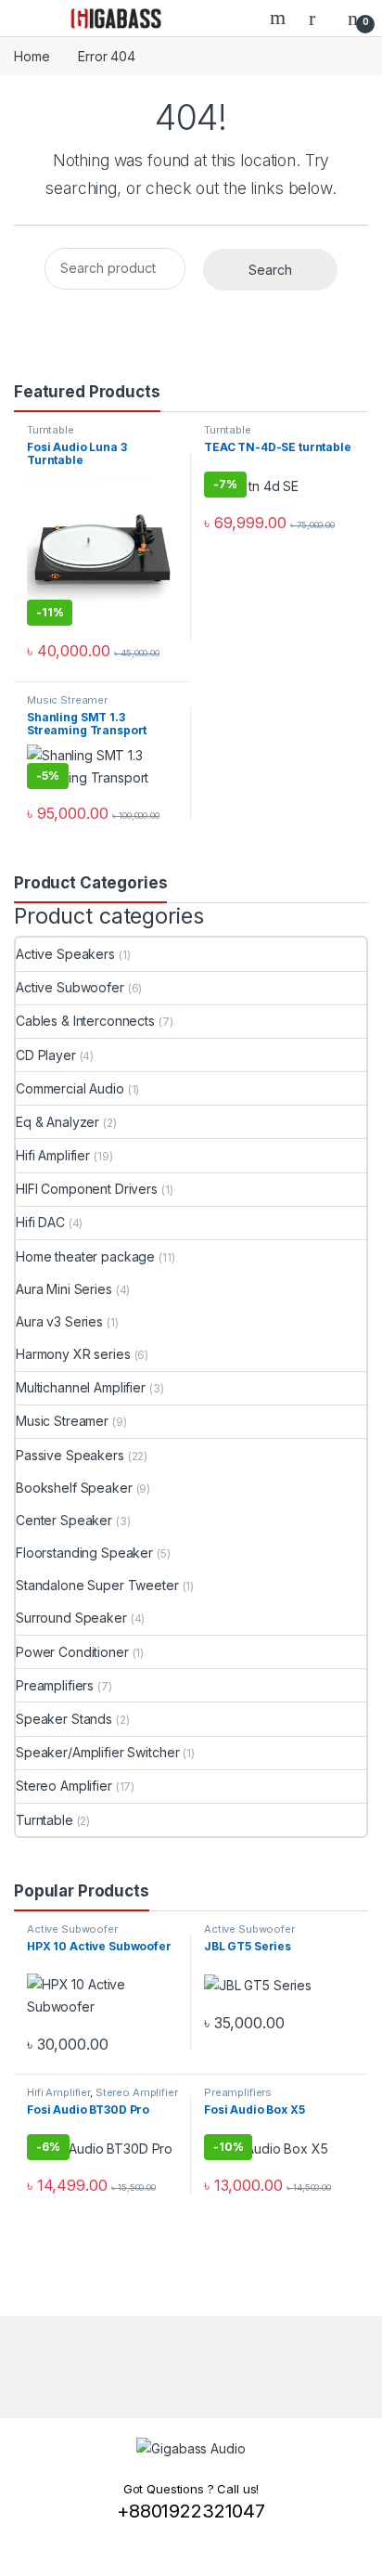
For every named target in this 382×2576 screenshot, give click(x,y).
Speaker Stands (64, 1719)
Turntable (51, 430)
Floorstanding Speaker (84, 1553)
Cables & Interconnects (85, 1021)
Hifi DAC (40, 1222)
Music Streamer (67, 700)
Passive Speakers (70, 1455)
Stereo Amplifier (64, 1786)
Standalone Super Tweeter (97, 1585)
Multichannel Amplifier (81, 1387)
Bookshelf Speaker (74, 1488)
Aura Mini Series (64, 1289)
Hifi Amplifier (53, 1155)
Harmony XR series (73, 1354)
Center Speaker (64, 1520)
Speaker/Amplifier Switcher (97, 1752)
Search (280, 18)
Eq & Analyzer (57, 1122)
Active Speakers (65, 954)
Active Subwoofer (70, 987)
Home (32, 56)
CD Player (46, 1055)
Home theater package (85, 1256)
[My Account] (319, 18)
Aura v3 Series (59, 1321)
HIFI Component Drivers (87, 1189)
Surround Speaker (71, 1618)
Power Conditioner (72, 1652)
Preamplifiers (55, 1685)
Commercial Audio (70, 1088)
